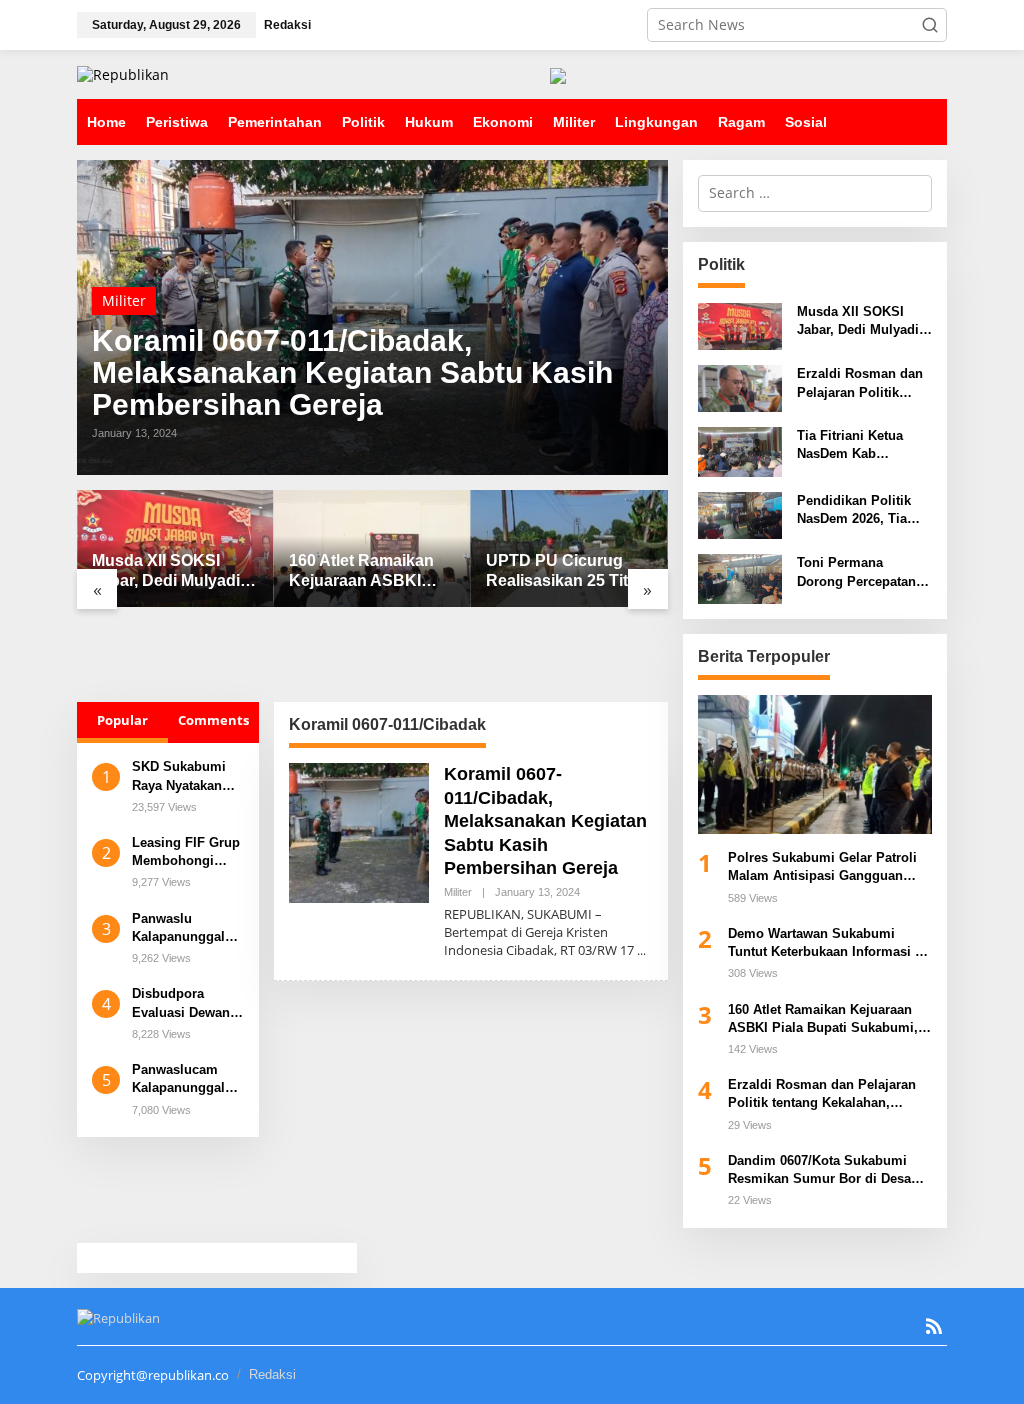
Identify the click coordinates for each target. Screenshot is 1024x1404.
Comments (213, 720)
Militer (124, 300)
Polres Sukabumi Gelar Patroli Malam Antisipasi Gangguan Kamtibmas (822, 867)
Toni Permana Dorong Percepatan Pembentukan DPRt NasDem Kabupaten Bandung (857, 572)
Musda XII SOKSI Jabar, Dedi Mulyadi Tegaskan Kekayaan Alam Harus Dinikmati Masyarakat (174, 572)
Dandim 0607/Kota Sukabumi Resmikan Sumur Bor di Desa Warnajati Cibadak (819, 1170)
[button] (930, 25)
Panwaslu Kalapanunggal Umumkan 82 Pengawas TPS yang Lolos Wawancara (178, 928)
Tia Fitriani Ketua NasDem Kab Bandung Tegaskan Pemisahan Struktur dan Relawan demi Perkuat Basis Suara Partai (859, 445)
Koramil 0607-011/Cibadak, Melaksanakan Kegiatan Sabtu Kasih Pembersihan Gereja (352, 373)
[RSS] (934, 1326)
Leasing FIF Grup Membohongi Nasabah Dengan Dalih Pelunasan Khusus (186, 852)
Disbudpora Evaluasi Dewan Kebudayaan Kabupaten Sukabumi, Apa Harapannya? (181, 1003)
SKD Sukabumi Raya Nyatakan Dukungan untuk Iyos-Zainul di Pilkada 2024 (183, 776)
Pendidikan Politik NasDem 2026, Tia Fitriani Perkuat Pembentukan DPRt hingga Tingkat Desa (860, 510)
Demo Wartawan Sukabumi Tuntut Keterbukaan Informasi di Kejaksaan (827, 943)
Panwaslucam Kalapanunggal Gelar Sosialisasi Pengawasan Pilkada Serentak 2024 (184, 1079)
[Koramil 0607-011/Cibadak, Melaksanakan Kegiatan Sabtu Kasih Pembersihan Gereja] (641, 950)
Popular (122, 720)
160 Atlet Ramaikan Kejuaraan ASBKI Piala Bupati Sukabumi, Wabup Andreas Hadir (361, 572)
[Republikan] (123, 73)
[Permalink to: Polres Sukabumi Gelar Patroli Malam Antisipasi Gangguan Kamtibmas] (815, 764)
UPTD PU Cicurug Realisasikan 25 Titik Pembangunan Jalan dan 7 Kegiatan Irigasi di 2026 (568, 572)
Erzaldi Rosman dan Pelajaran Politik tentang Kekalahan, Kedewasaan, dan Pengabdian (860, 383)
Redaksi (272, 1374)
